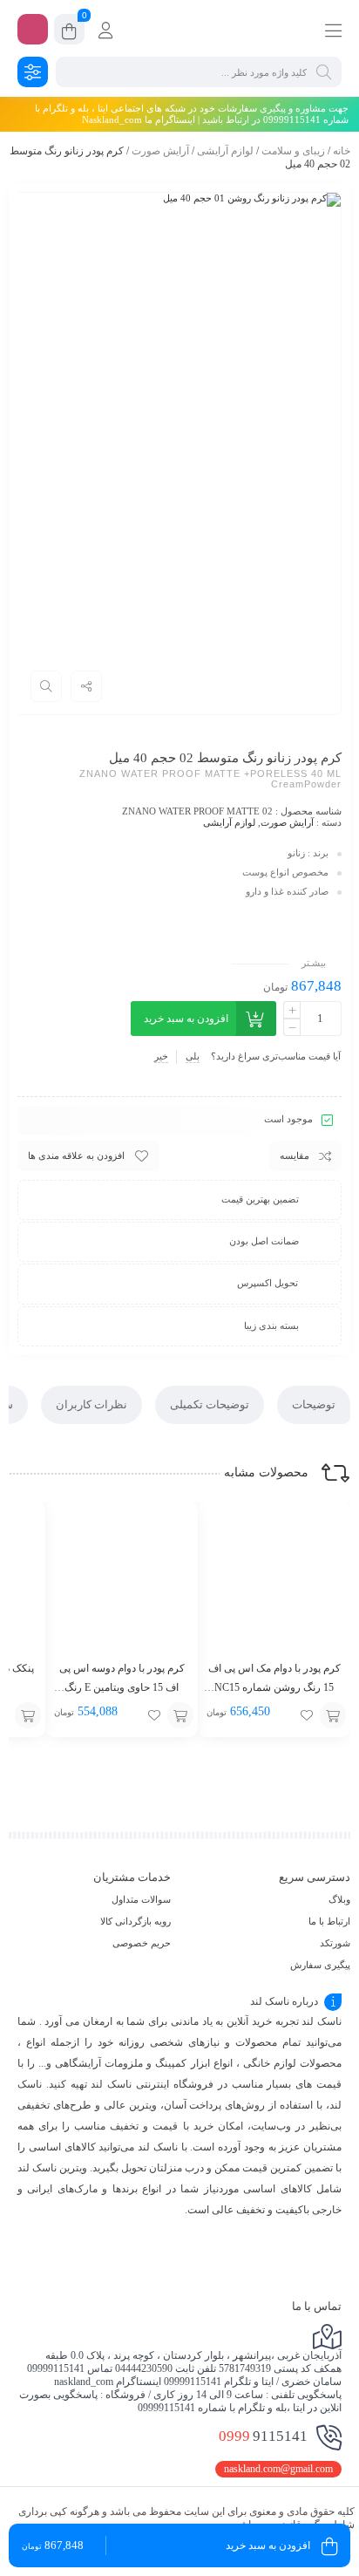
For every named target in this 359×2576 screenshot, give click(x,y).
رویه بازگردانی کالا (135, 1921)
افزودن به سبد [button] (333, 1715)
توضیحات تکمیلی (210, 1404)
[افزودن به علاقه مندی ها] (307, 1715)
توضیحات (314, 1404)
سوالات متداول (141, 1899)
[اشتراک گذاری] (86, 686)
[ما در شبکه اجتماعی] (33, 29)
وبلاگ (339, 1899)
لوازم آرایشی (225, 151)
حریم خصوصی (142, 1943)
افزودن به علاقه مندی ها (76, 1155)
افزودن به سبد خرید (186, 1019)
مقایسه (295, 1155)
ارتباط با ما (329, 1921)
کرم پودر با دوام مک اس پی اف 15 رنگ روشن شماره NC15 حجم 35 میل (274, 1687)
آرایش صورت (160, 151)
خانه (342, 151)
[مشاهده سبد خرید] (69, 32)
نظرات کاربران (91, 1404)
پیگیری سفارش (320, 1965)
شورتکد (335, 1943)
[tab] (314, 1405)
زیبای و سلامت (293, 151)
